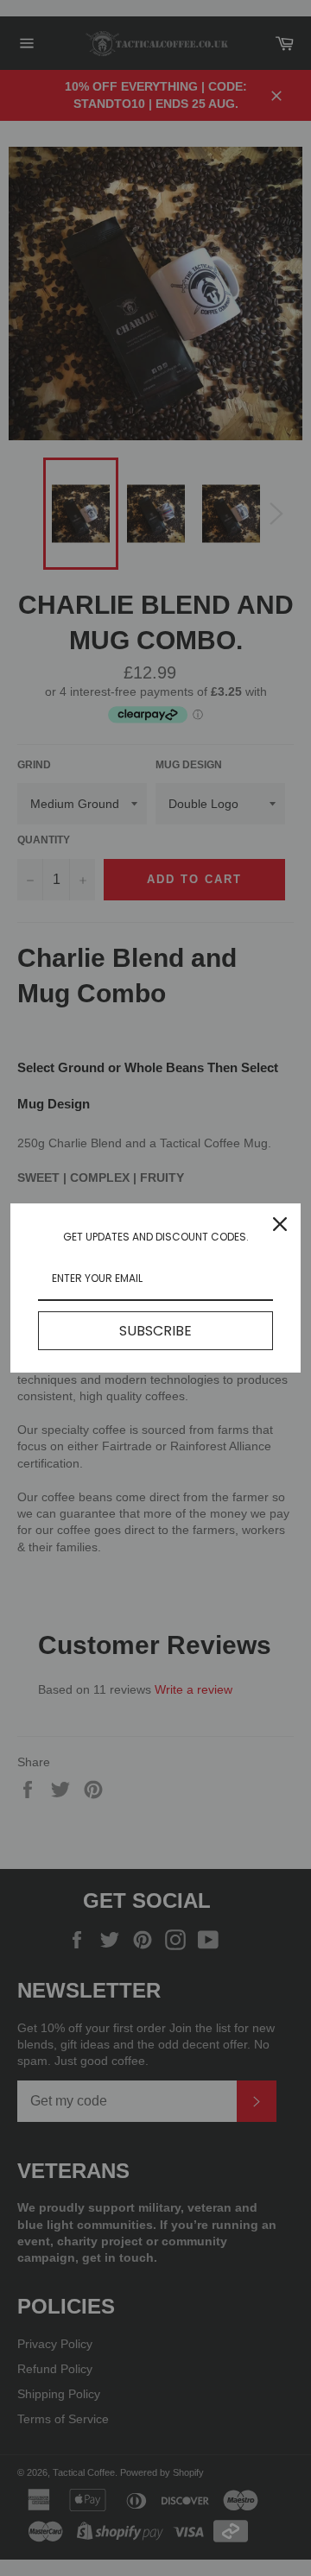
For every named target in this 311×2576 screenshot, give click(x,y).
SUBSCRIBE (155, 1331)
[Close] (280, 1224)
